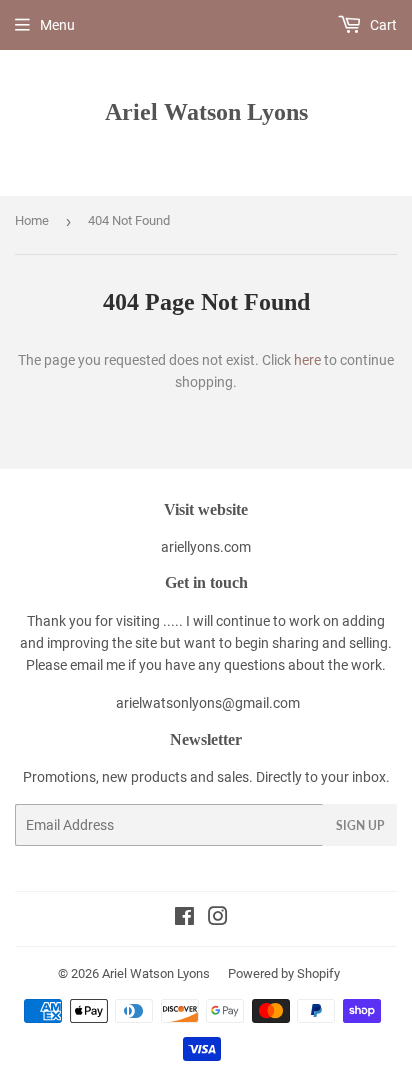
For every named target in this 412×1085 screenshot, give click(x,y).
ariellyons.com (206, 547)
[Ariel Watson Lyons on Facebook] (184, 919)
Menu (57, 25)
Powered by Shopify (284, 973)
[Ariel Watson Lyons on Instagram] (218, 919)
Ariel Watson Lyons (206, 111)
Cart (382, 25)
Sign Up (360, 825)
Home (32, 220)
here (307, 360)
